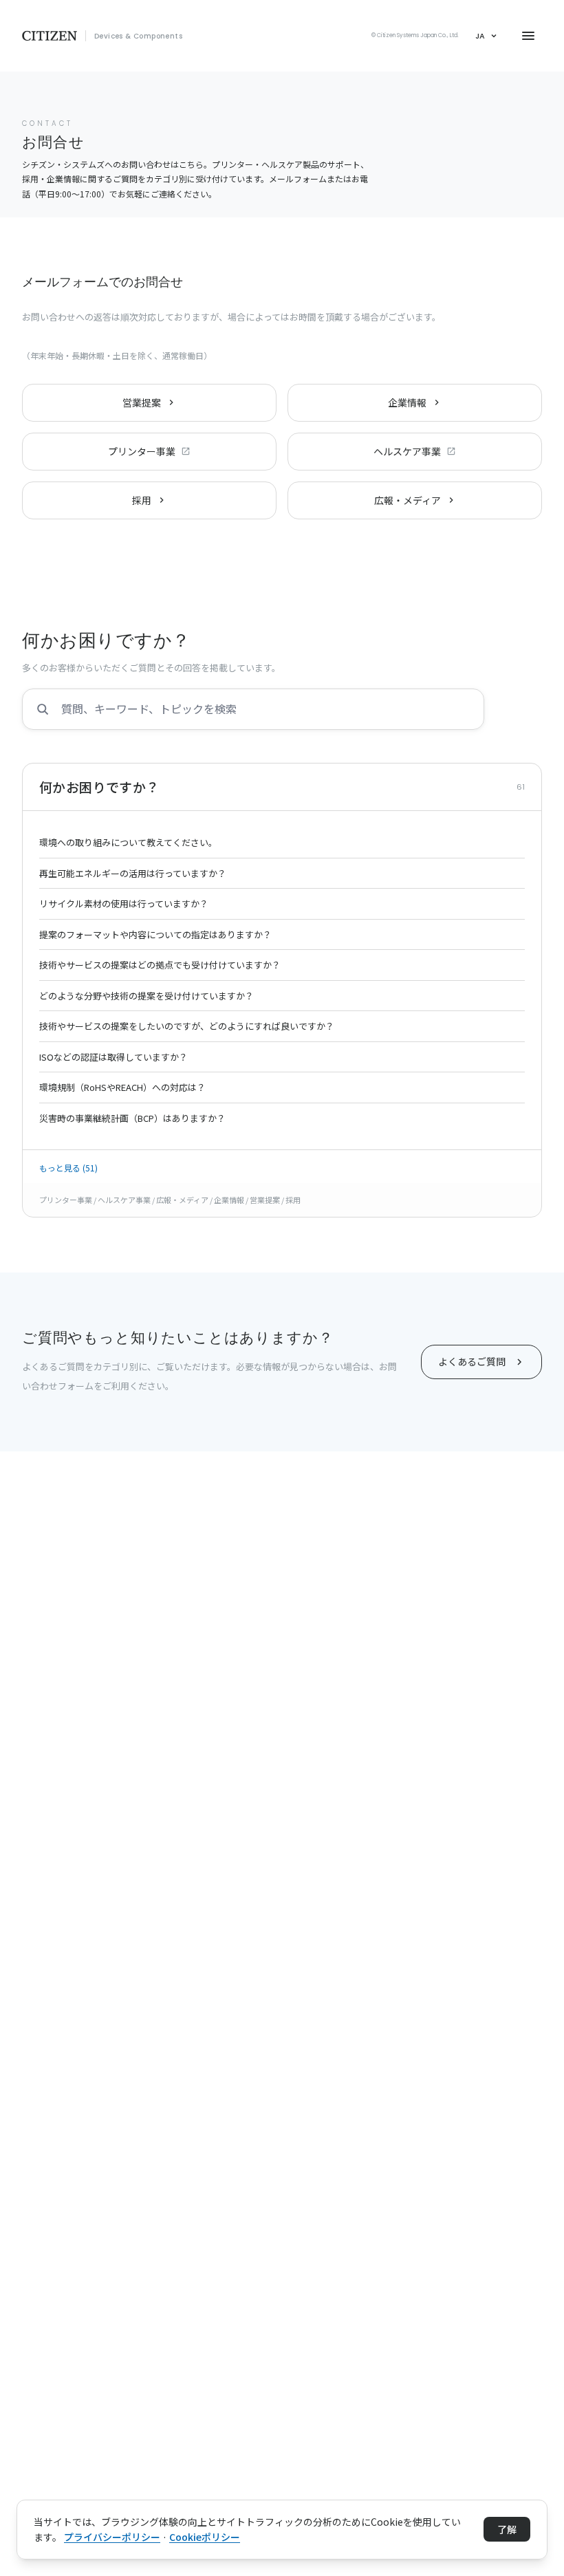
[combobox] (253, 709)
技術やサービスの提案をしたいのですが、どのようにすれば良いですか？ (187, 1026)
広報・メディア (408, 500)
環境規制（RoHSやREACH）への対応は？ (122, 1087)
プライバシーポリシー (112, 2537)
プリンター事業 (142, 451)
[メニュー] (528, 36)
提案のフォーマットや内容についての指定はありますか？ (155, 934)
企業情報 (407, 402)
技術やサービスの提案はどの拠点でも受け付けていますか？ (160, 965)
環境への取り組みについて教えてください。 (128, 842)
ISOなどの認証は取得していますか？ (113, 1057)
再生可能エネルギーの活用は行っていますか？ (133, 873)
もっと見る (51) (68, 1168)
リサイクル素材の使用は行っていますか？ (124, 903)
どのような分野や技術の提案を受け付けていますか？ (147, 996)
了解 (507, 2529)
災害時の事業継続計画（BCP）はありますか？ (132, 1118)
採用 (142, 500)
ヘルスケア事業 (407, 451)
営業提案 (142, 402)
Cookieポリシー (205, 2537)
